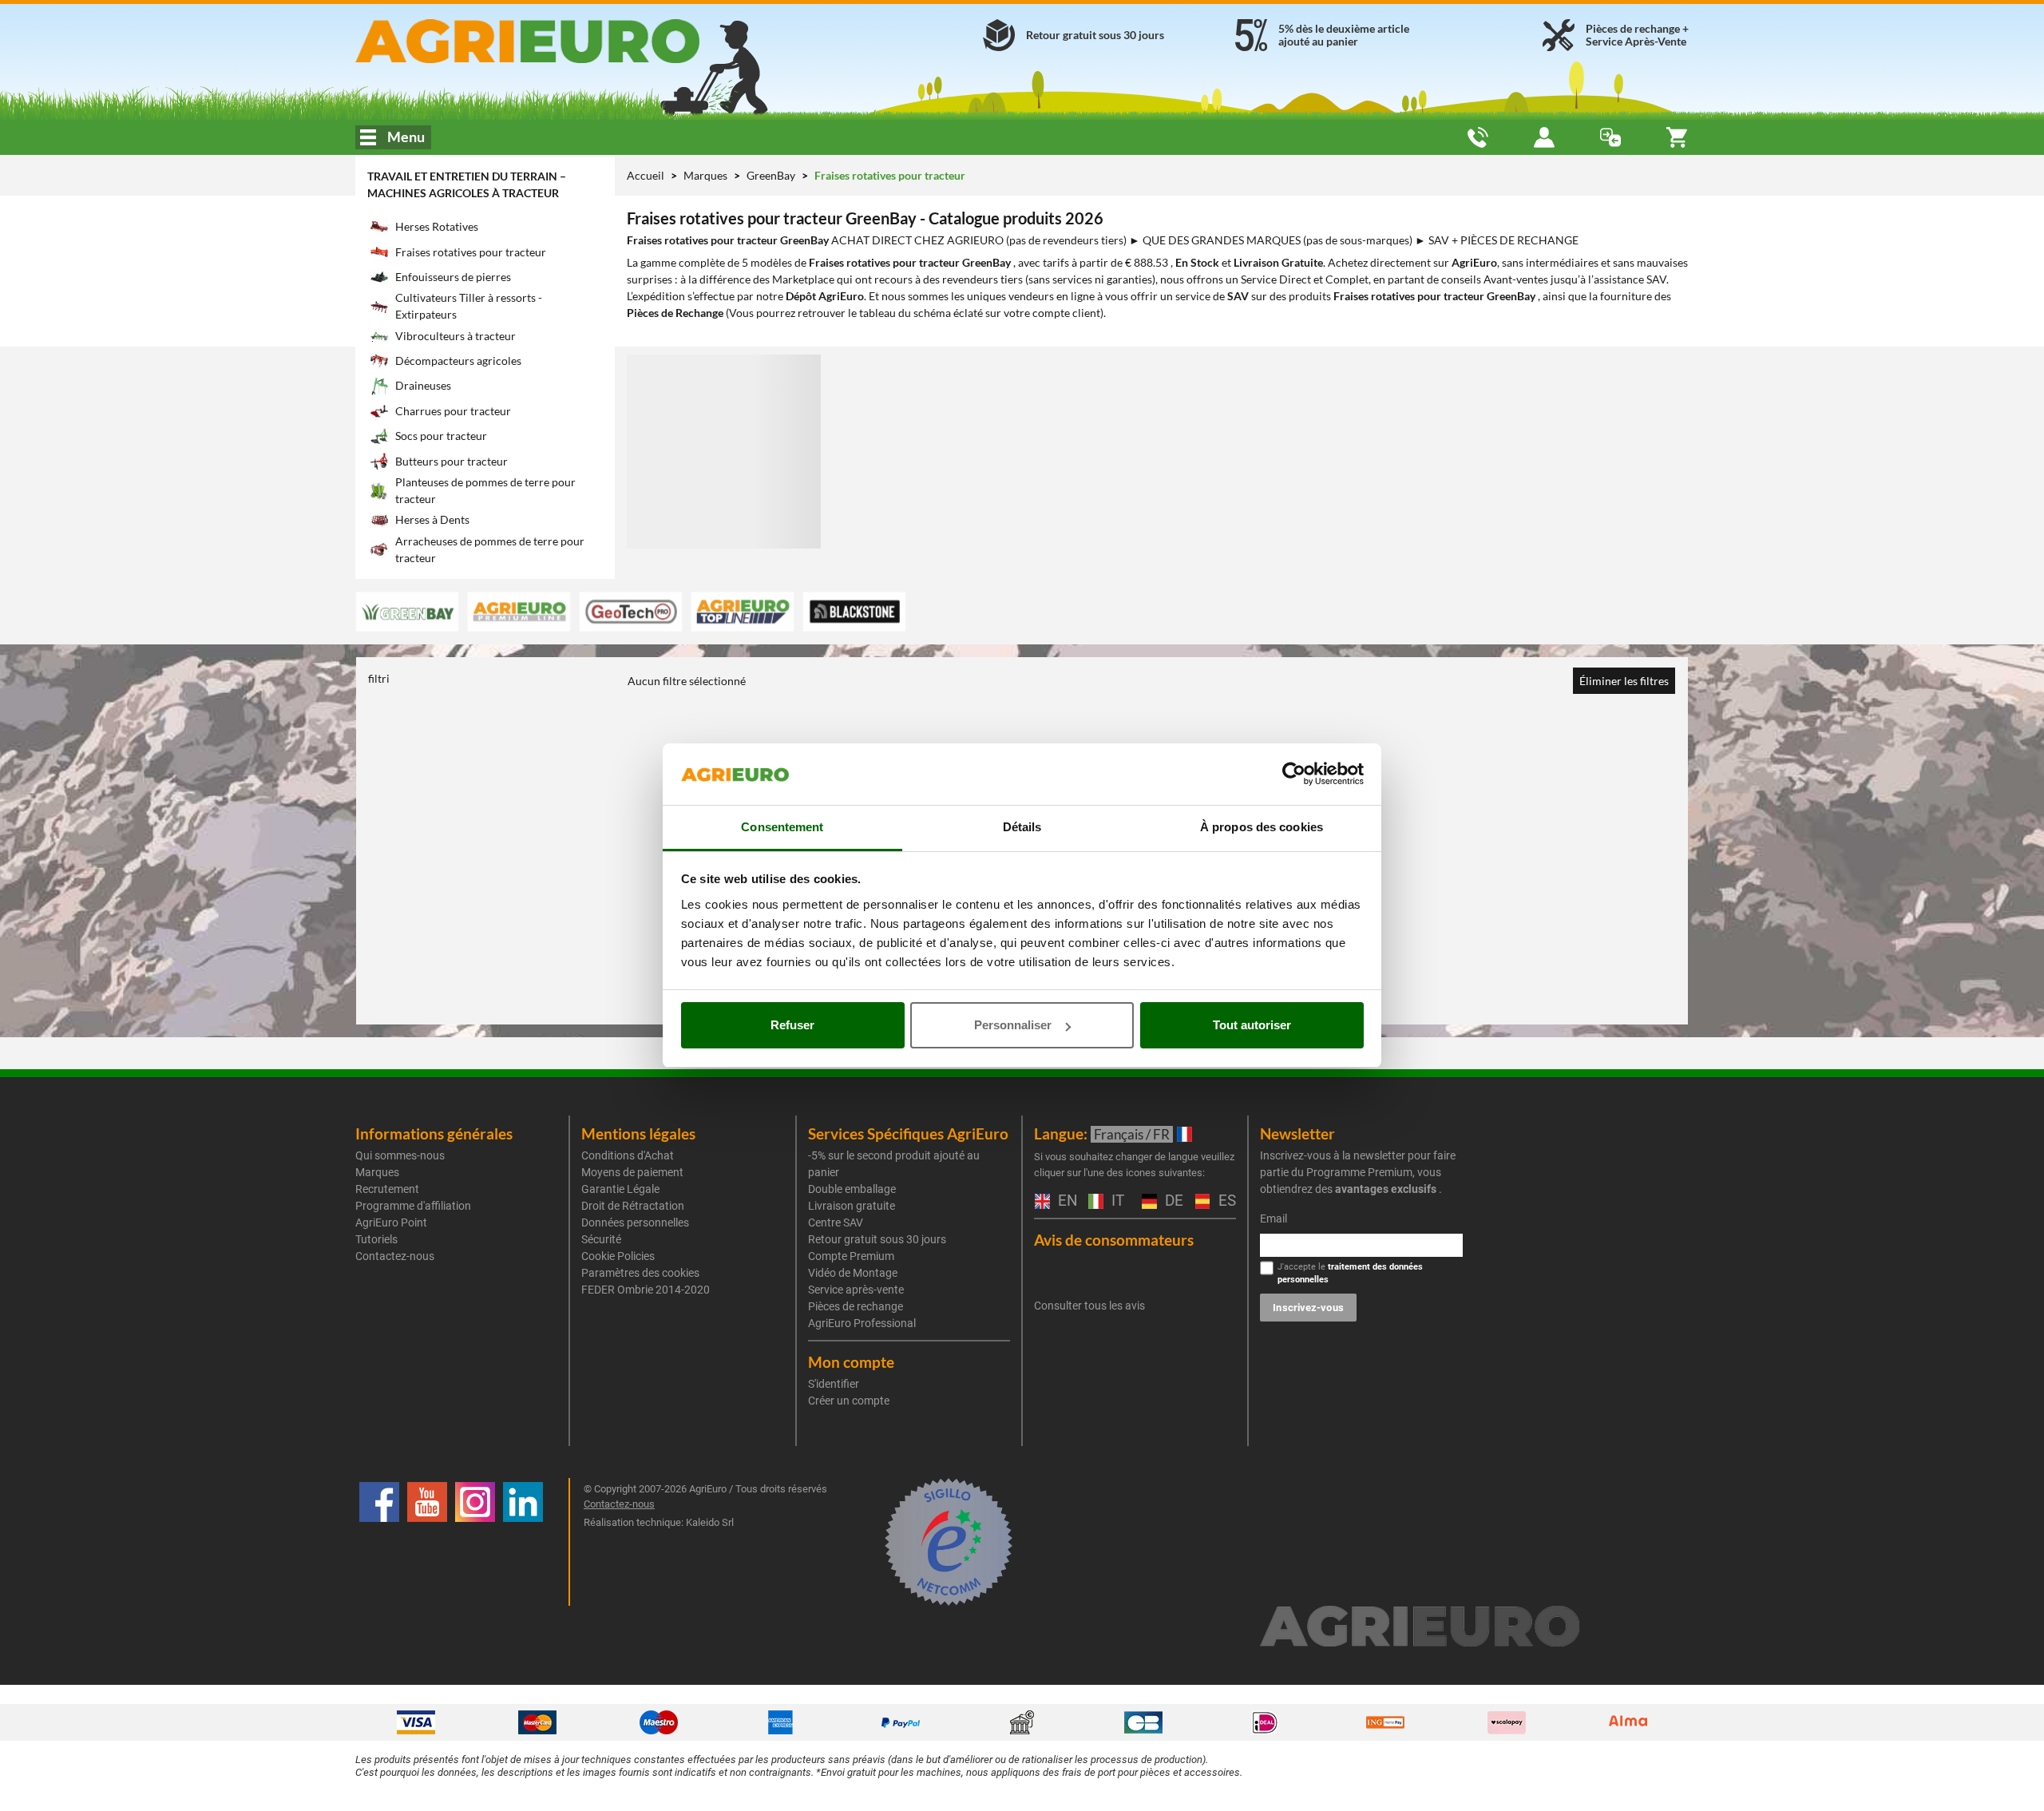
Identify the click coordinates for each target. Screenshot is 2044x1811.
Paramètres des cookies (640, 1273)
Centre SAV (836, 1223)
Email (1274, 1219)
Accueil (646, 175)
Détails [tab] (1022, 827)
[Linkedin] (523, 1542)
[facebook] (379, 1542)
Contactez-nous (395, 1256)
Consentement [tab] (782, 827)
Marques (707, 175)
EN (1065, 1201)
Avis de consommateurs (1114, 1240)
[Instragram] (475, 1542)
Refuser (792, 1025)
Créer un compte (849, 1401)
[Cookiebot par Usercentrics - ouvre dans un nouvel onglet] (1294, 775)
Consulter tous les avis (1089, 1306)
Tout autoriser (1252, 1025)
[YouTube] (427, 1542)
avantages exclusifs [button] (1386, 1189)
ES (1225, 1201)
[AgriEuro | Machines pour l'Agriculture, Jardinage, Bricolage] (570, 41)
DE (1172, 1201)
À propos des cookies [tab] (1262, 827)
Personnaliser (1013, 1025)
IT (1116, 1201)
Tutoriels (376, 1239)
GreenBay (772, 175)
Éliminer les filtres (1624, 681)
